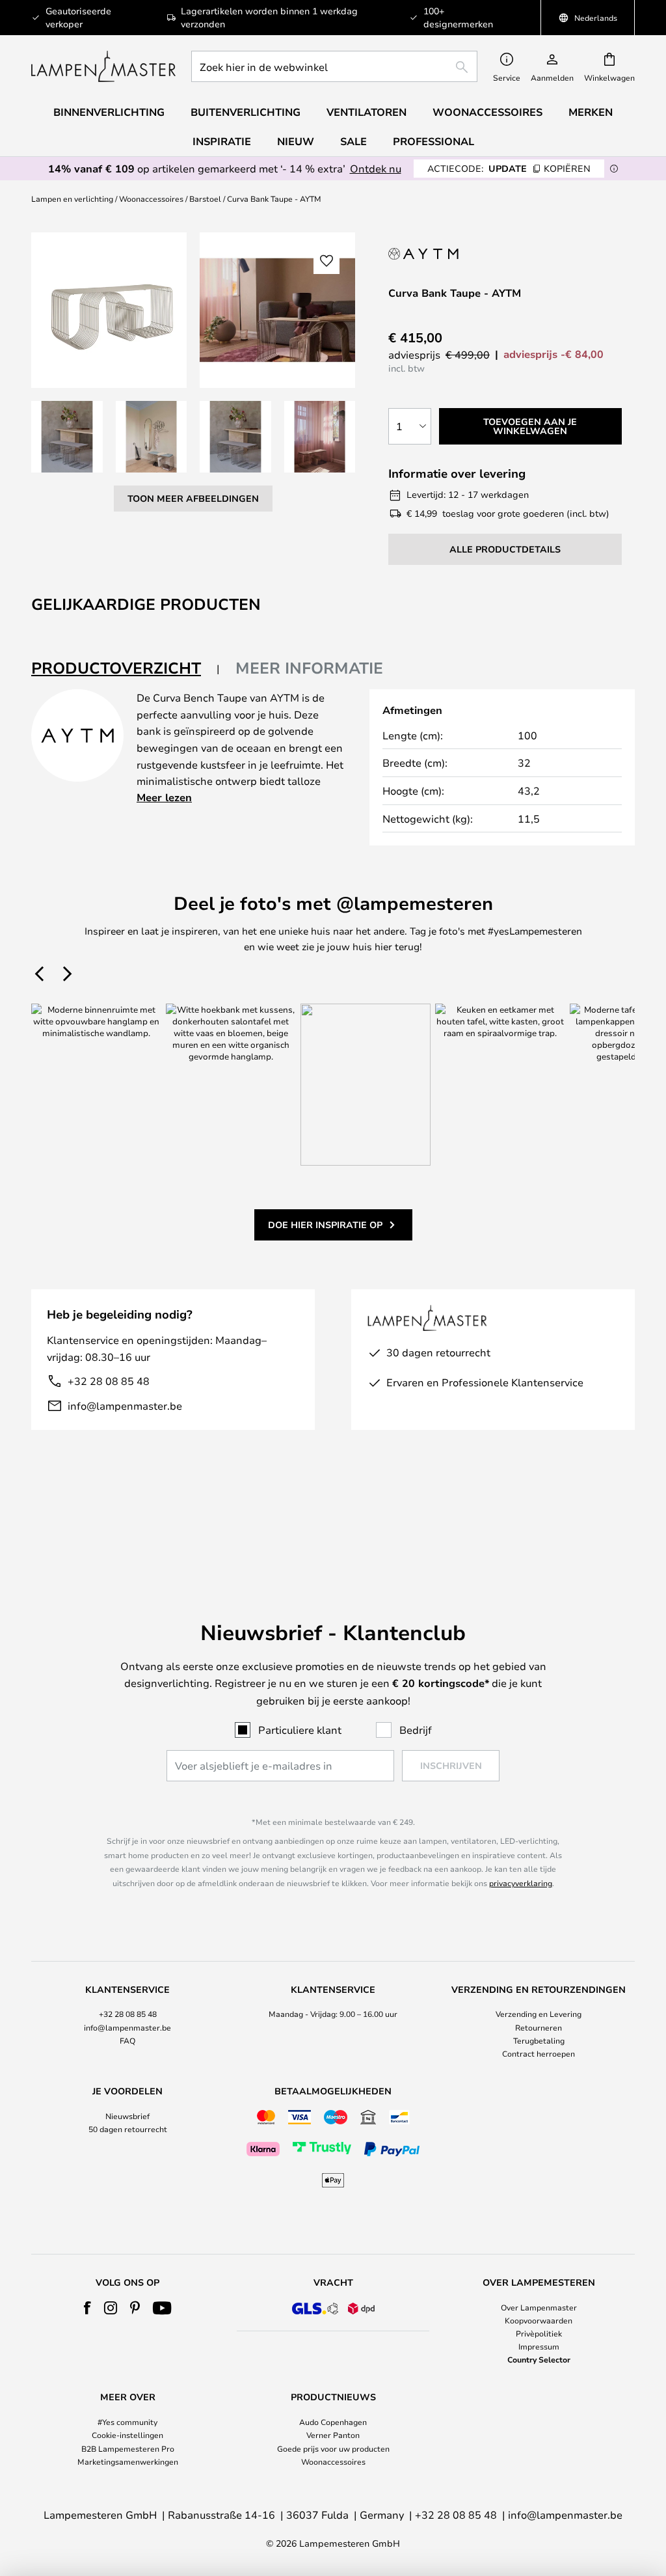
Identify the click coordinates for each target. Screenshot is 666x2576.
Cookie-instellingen (127, 2435)
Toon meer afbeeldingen (193, 498)
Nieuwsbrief (127, 2116)
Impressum (539, 2346)
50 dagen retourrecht (128, 2129)
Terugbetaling (539, 2040)
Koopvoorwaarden (539, 2320)
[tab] (126, 669)
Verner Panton (333, 2435)
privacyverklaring (521, 1883)
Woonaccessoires (151, 199)
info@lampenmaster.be (125, 1405)
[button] (67, 437)
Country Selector (539, 2359)
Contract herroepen (539, 2053)
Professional (433, 141)
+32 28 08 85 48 (109, 1381)
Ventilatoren (366, 112)
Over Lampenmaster (539, 2307)
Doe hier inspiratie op (325, 1225)
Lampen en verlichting (72, 199)
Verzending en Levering (539, 2014)
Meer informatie (309, 668)
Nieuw (296, 141)
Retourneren (539, 2027)
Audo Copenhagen (333, 2422)
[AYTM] (442, 253)
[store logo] (103, 66)
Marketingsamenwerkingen (128, 2461)
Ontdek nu (376, 168)
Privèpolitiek (539, 2333)
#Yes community (127, 2422)
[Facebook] (87, 2308)
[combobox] (334, 66)
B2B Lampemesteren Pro (128, 2448)
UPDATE (509, 168)
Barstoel (205, 199)
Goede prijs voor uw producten (333, 2448)
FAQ (127, 2040)
